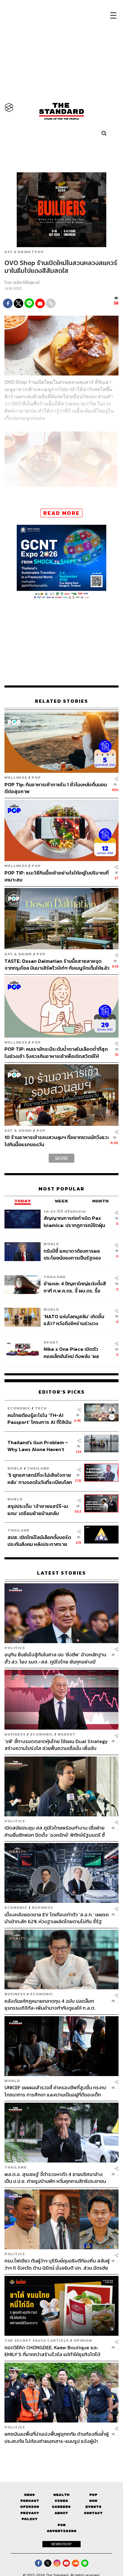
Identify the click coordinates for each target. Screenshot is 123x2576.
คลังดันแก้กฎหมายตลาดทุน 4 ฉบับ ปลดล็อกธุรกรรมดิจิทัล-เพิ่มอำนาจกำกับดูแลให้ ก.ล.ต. (50, 2004)
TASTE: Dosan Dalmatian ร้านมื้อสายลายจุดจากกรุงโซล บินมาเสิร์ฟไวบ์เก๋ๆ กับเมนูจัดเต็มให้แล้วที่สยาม (57, 964)
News (30, 2495)
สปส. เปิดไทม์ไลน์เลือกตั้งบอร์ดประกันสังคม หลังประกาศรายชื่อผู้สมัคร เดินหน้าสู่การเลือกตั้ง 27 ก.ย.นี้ (39, 1541)
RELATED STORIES (61, 701)
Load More (61, 2455)
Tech (41, 1408)
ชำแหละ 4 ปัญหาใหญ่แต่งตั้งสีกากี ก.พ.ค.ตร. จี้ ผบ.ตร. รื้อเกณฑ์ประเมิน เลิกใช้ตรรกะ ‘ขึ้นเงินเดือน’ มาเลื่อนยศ (75, 1287)
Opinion (83, 2340)
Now (93, 2501)
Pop (93, 2495)
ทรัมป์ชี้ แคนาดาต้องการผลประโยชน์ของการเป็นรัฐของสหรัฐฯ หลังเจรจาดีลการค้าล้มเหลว (75, 1254)
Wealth (61, 2495)
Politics (15, 1648)
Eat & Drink (18, 252)
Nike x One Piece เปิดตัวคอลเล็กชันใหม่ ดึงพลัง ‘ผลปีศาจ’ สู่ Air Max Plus (71, 1352)
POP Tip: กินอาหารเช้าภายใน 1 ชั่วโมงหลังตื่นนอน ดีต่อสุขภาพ (56, 788)
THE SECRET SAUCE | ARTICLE (37, 2340)
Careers (61, 2507)
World (51, 1244)
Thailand (55, 1277)
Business (15, 1734)
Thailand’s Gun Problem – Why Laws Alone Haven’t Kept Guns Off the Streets (38, 1446)
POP (39, 252)
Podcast (30, 2501)
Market (67, 1734)
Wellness (16, 777)
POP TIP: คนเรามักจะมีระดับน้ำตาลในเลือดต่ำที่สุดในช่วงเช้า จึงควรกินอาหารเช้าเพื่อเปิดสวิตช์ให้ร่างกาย (56, 1052)
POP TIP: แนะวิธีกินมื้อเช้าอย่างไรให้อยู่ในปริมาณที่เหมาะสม (57, 876)
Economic (19, 1408)
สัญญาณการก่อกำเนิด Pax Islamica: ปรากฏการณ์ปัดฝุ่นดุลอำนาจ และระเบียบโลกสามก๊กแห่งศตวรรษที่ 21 (74, 1221)
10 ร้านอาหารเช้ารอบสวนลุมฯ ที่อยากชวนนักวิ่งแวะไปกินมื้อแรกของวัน (57, 1141)
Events (93, 2507)
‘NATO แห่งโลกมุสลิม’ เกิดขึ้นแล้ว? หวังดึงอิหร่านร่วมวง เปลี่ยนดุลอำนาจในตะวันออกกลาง (74, 1320)
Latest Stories (61, 1573)
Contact (93, 2513)
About (61, 2513)
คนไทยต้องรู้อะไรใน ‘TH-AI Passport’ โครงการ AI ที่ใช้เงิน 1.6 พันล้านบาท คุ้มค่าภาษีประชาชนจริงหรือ (39, 1419)
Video (61, 2501)
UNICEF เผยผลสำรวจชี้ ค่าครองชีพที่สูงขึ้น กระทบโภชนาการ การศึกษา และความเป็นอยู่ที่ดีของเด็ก (55, 2091)
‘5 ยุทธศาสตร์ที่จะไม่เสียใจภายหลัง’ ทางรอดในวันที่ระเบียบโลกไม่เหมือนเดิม (40, 1478)
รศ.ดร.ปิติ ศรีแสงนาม (65, 1211)
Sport (51, 1342)
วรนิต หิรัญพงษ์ (26, 283)
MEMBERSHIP (61, 2544)
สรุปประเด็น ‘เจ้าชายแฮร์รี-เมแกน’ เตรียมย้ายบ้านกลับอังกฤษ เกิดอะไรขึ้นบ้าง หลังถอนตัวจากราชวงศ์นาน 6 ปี (38, 1510)
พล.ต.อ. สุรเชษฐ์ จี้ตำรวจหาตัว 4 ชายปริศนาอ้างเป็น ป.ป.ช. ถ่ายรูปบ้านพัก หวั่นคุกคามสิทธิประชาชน (55, 2178)
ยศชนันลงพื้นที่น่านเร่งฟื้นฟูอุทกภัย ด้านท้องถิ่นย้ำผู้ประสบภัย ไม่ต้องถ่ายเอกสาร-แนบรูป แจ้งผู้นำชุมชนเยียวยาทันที (57, 2437)
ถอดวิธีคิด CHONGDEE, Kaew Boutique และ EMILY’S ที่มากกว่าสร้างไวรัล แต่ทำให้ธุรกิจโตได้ (52, 2351)
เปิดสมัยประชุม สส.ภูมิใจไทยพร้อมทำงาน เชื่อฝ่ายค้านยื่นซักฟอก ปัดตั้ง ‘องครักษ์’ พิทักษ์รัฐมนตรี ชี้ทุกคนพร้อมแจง (55, 1831)
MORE (61, 1158)
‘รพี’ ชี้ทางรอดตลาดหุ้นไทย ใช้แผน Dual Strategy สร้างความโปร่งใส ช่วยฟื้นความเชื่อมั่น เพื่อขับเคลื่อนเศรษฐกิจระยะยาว (56, 1745)
